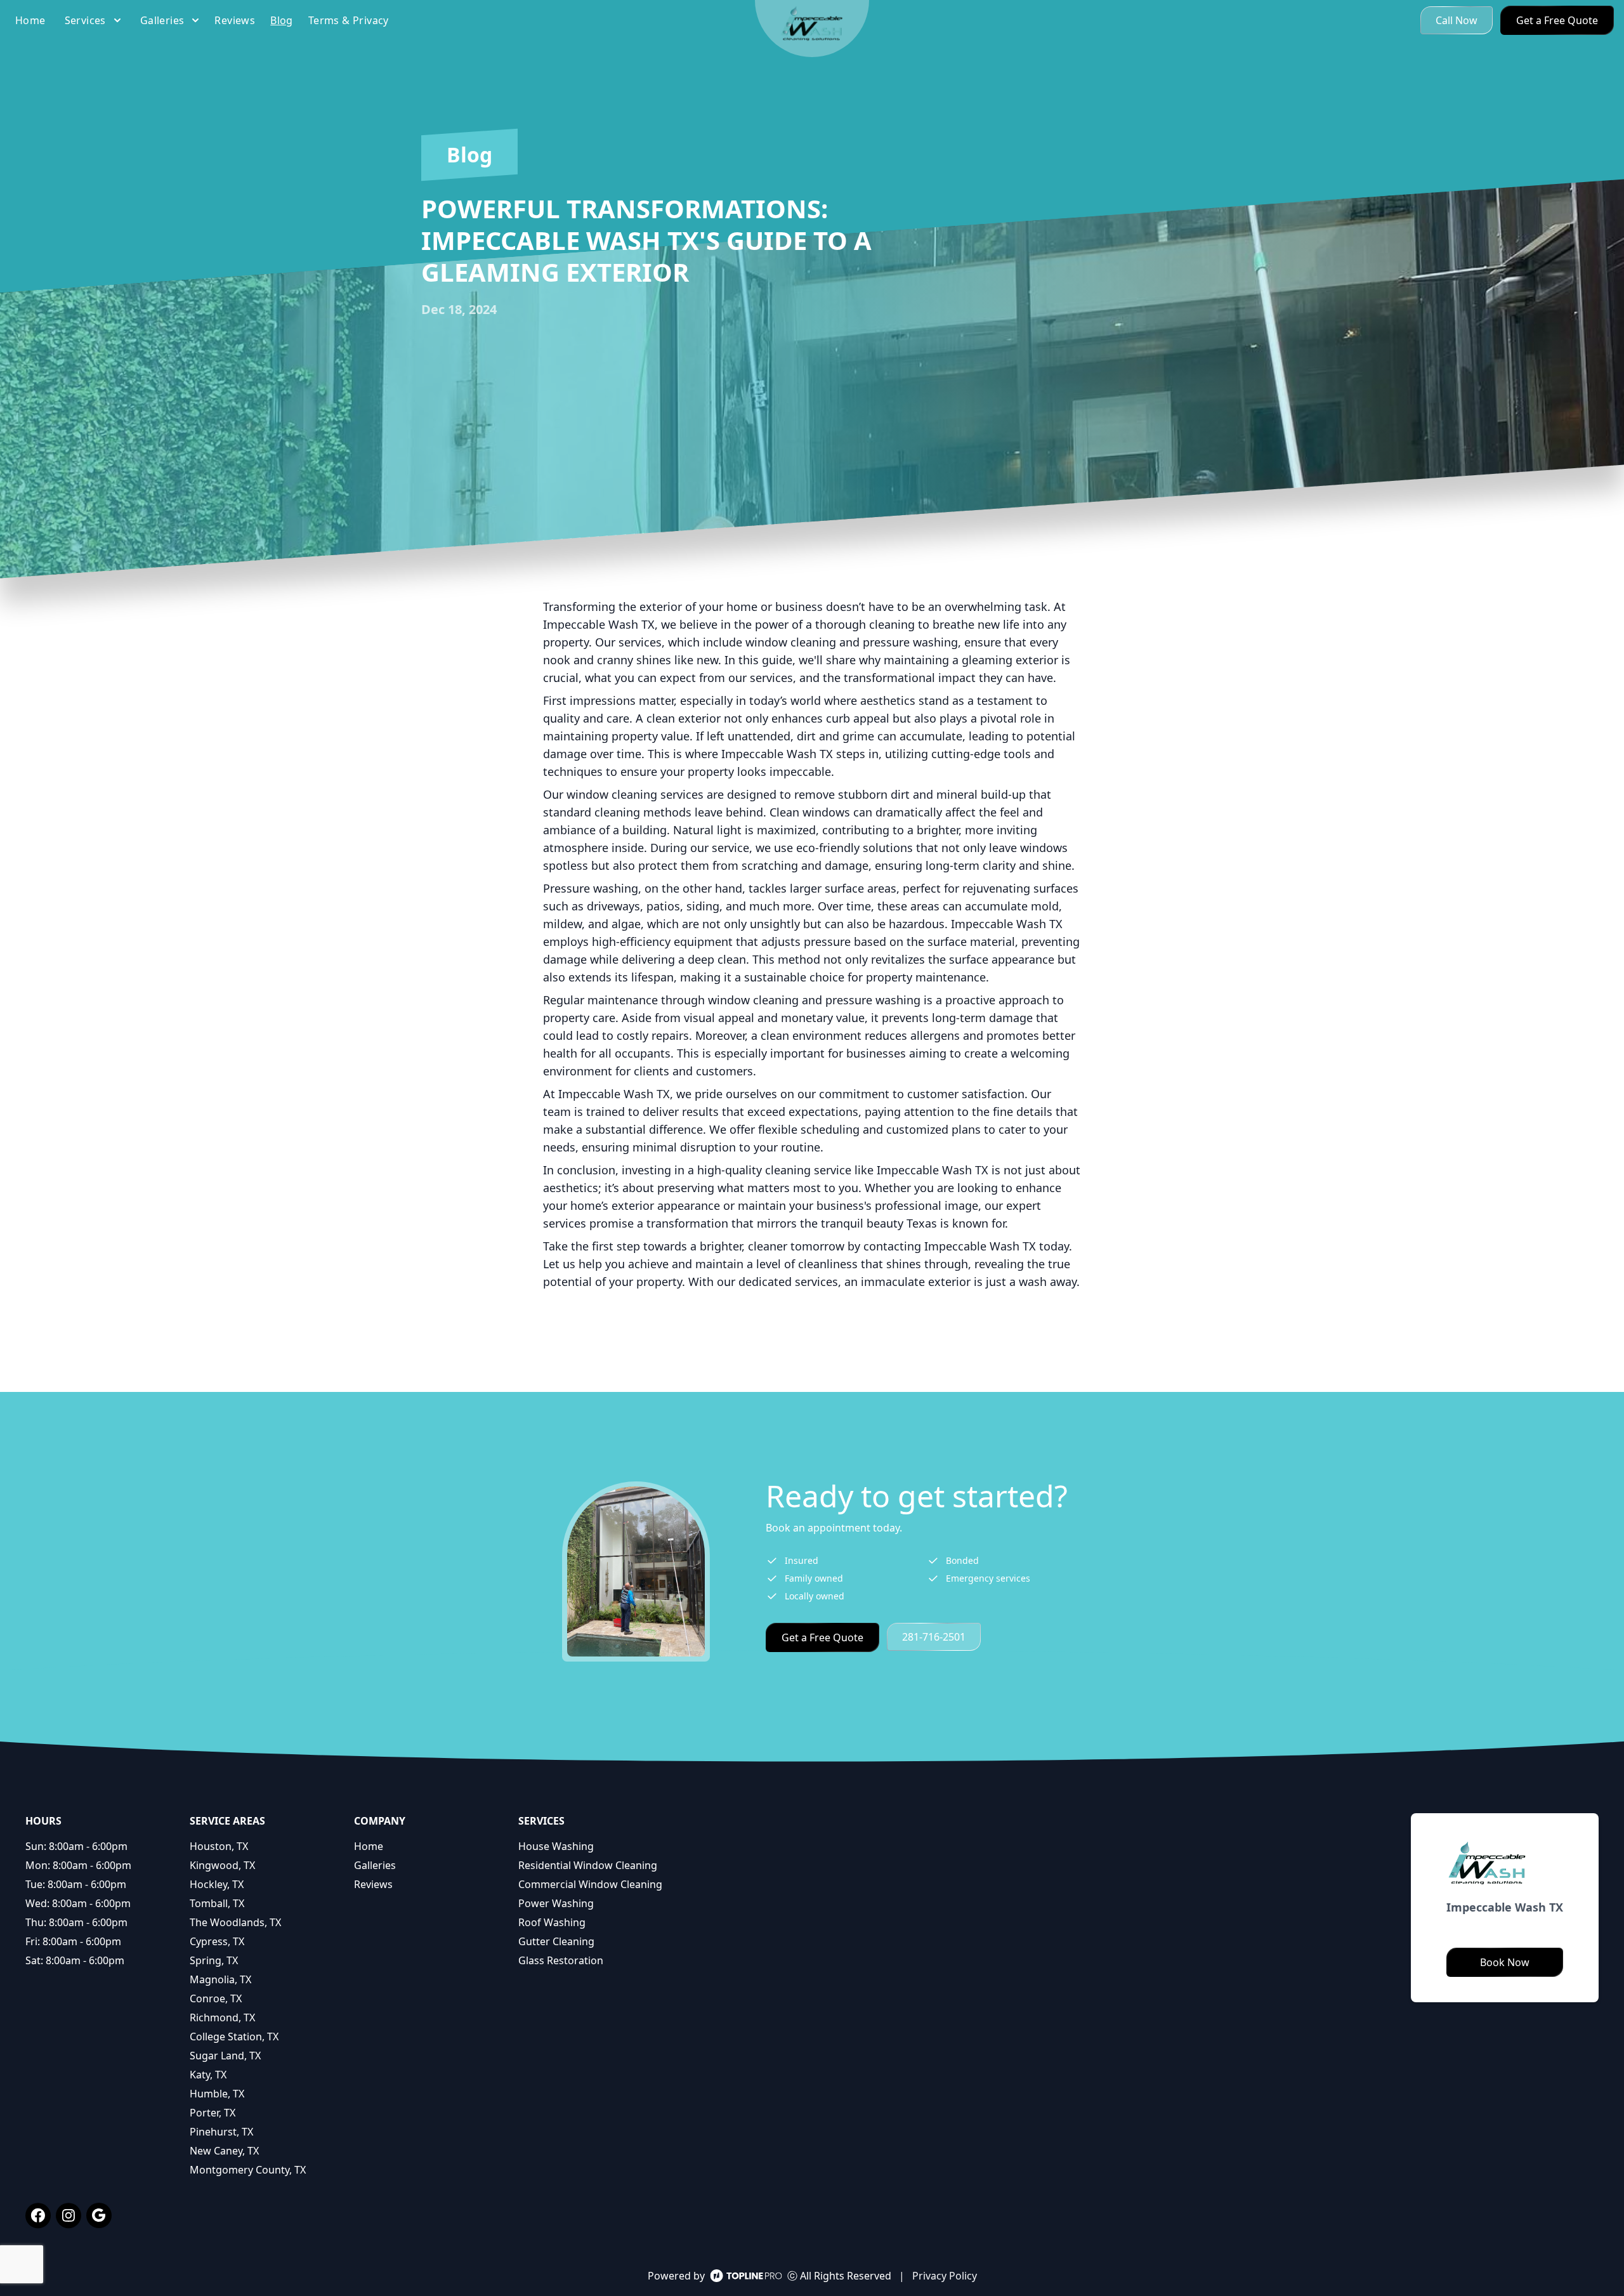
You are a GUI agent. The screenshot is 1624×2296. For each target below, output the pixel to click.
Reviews (373, 1884)
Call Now (1457, 20)
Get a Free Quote (1557, 20)
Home (369, 1846)
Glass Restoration (561, 1960)
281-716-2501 (934, 1637)
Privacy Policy (945, 2276)
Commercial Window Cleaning (590, 1884)
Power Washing (556, 1903)
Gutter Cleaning (556, 1941)
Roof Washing (552, 1922)
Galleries (375, 1865)
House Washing (556, 1846)
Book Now (1505, 1962)
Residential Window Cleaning (588, 1865)
